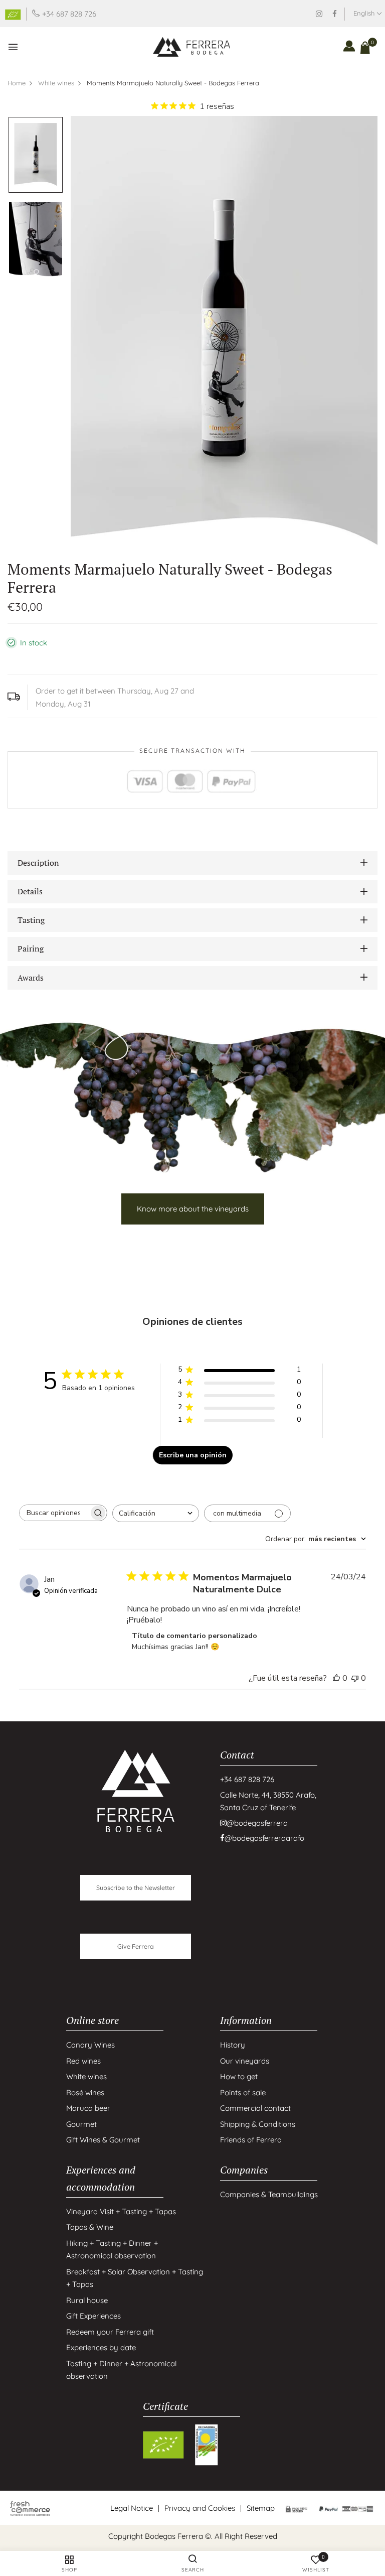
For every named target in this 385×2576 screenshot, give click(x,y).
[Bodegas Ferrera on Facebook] (335, 14)
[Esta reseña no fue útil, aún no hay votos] (355, 1678)
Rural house (87, 2300)
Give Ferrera (136, 1946)
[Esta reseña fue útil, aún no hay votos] (336, 1678)
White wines (86, 2076)
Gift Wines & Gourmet (103, 2140)
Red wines (83, 2061)
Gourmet (81, 2124)
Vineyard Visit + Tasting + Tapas (121, 2211)
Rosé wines (85, 2092)
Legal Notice (132, 2508)
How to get (239, 2076)
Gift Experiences (93, 2316)
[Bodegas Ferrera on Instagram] (319, 14)
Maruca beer (88, 2108)
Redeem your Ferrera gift (110, 2332)
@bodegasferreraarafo (264, 1838)
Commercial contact (255, 2108)
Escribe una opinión (193, 1455)
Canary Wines (90, 2045)
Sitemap (261, 2508)
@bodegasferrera (257, 1823)
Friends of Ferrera (251, 2140)
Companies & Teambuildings (269, 2194)
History (233, 2045)
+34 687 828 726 (69, 14)
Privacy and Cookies (200, 2508)
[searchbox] (54, 1513)
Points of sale (243, 2092)
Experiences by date (101, 2347)
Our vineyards (245, 2061)
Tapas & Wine (90, 2227)
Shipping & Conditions (258, 2124)
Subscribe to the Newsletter (136, 1887)
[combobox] (156, 1513)
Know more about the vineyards (193, 1209)
